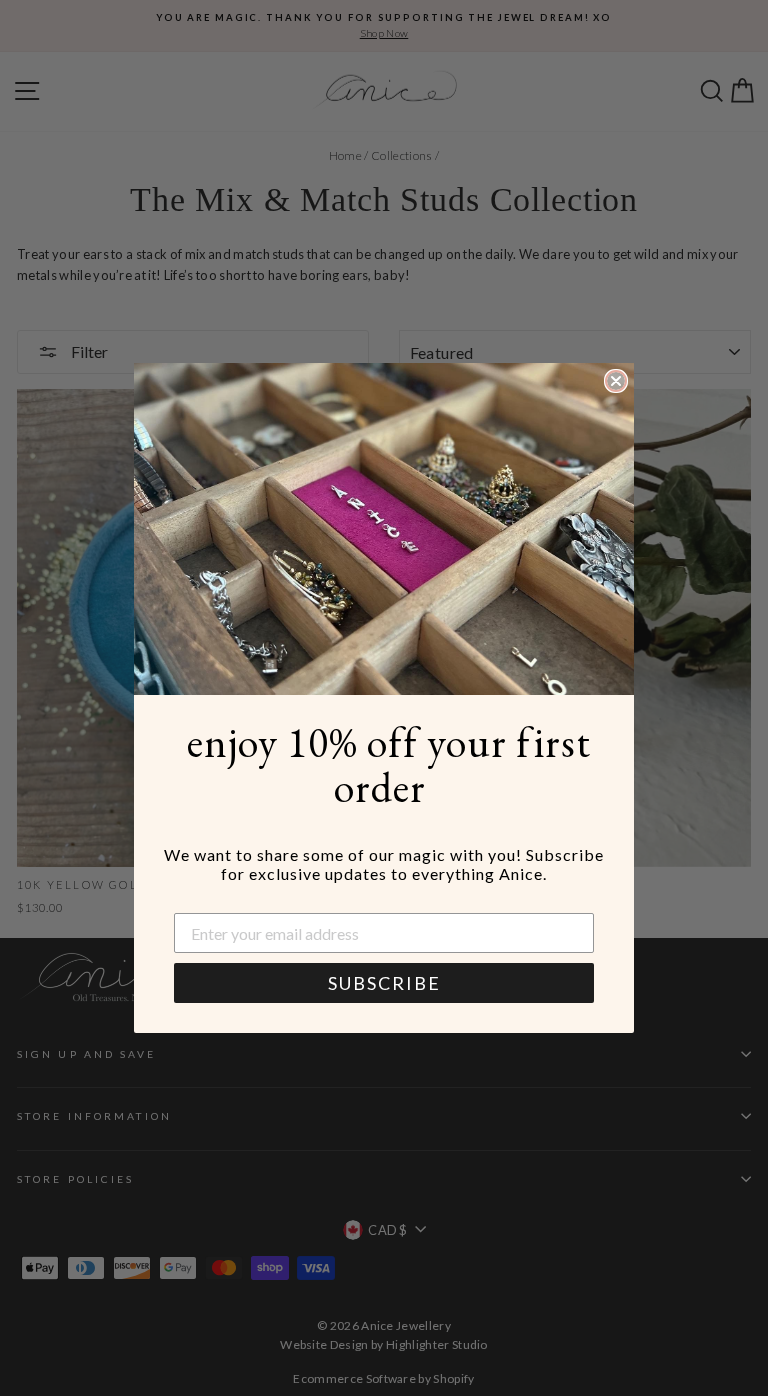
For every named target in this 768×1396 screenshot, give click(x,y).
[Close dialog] (616, 381)
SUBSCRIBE (384, 983)
